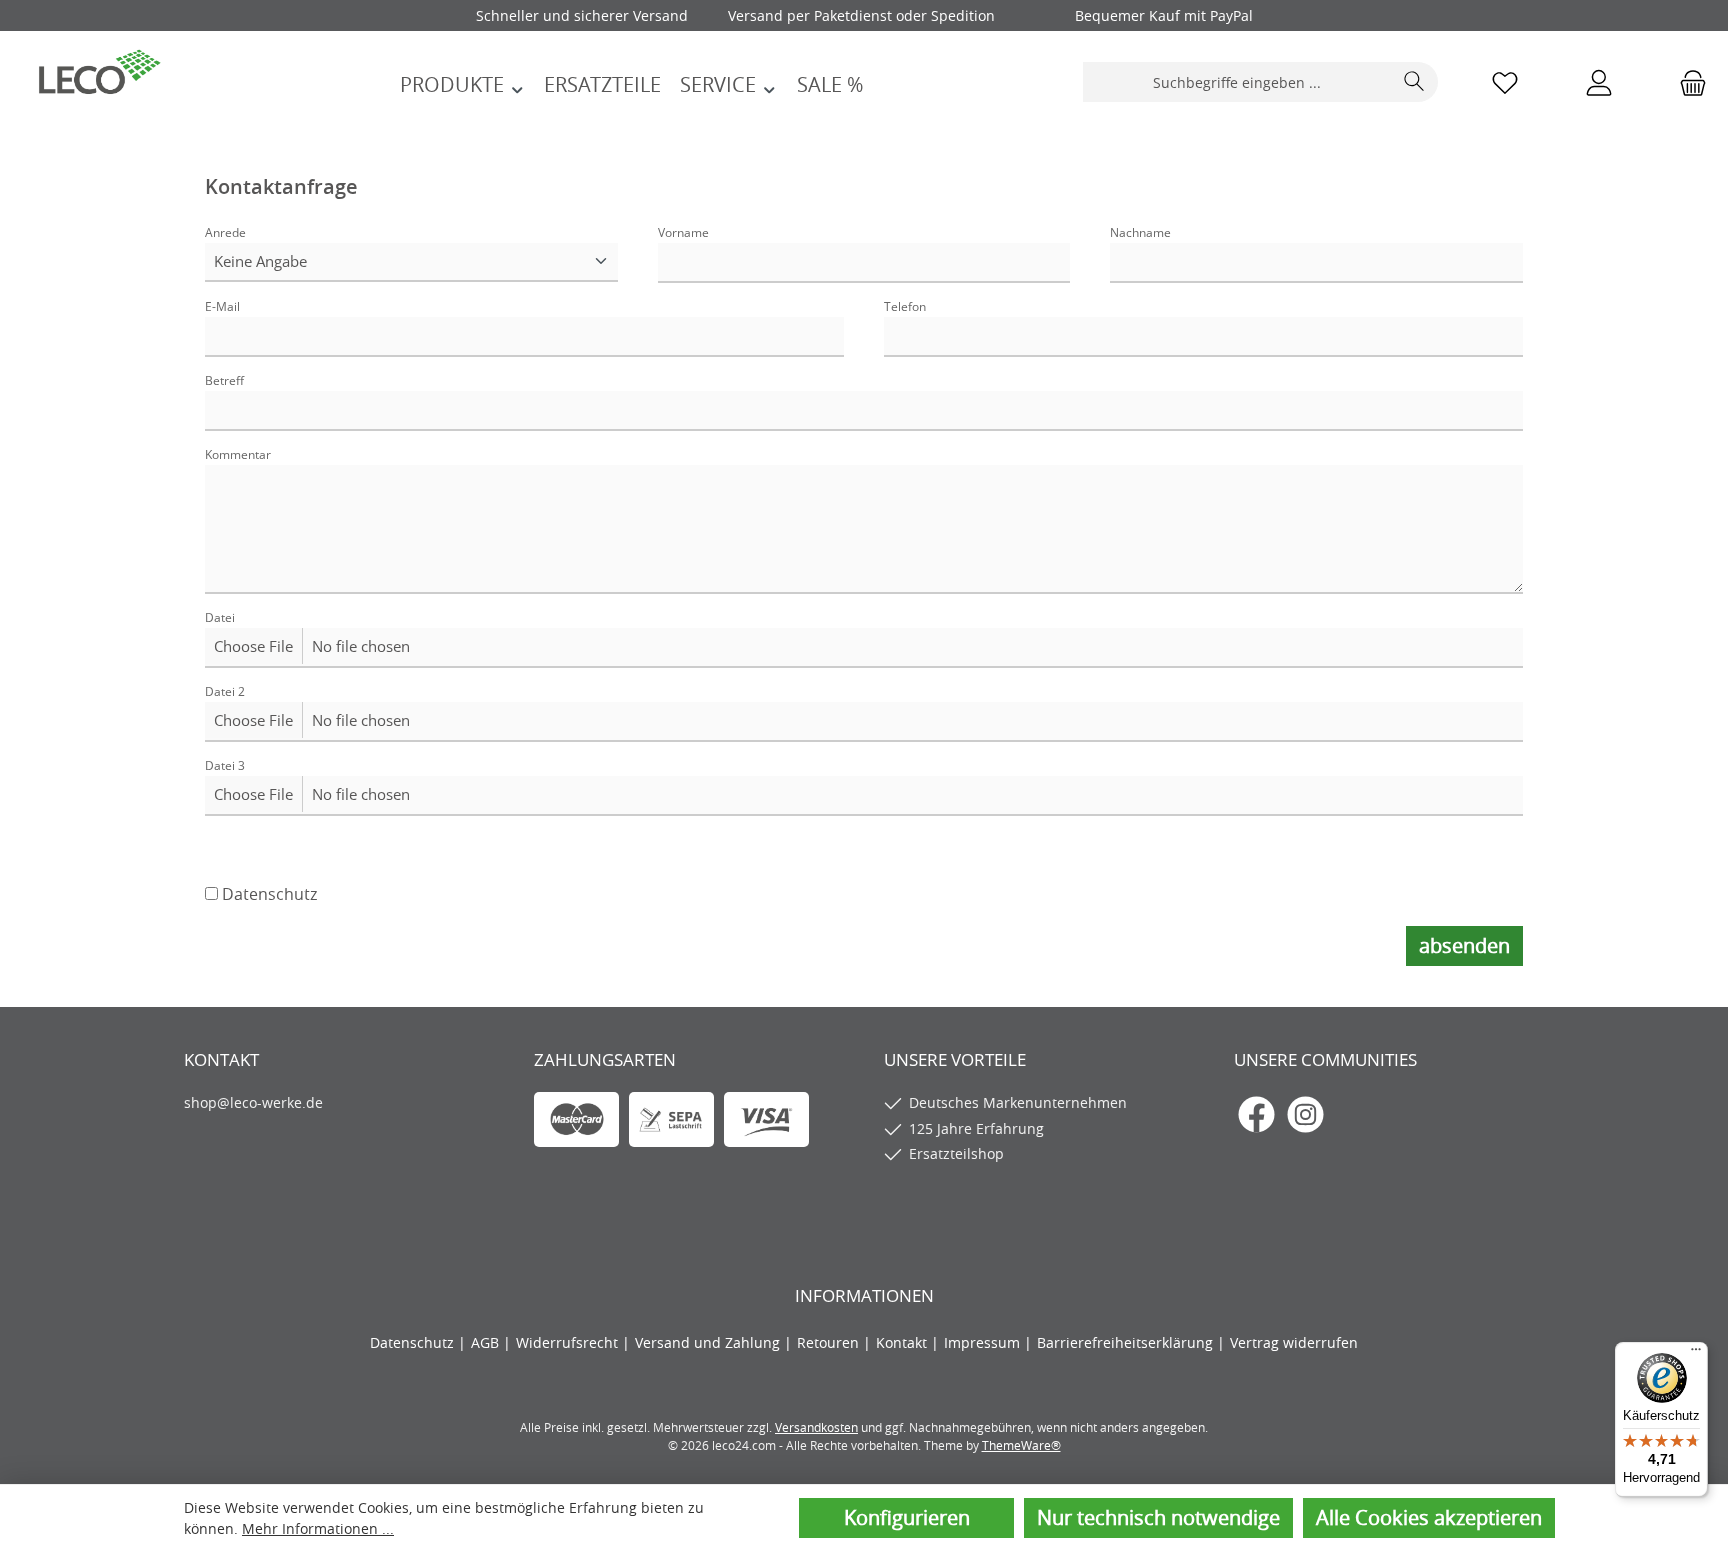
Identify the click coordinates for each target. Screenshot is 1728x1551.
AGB (487, 1342)
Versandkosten (816, 1427)
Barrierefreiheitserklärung (1127, 1342)
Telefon (905, 306)
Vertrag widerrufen (1294, 1342)
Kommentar (238, 454)
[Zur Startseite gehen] (100, 70)
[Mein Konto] (1599, 82)
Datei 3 (225, 765)
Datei (220, 617)
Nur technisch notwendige (1158, 1517)
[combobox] (1238, 82)
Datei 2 (225, 691)
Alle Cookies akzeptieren (1429, 1517)
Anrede (225, 232)
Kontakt (903, 1342)
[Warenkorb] (1687, 82)
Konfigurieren (907, 1517)
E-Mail (222, 306)
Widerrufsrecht (569, 1342)
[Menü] (1696, 1354)
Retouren (830, 1342)
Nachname (1140, 232)
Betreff (224, 380)
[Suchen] (1414, 82)
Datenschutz (269, 894)
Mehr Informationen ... (318, 1528)
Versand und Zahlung (709, 1342)
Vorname (683, 232)
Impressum (984, 1342)
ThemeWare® (1021, 1445)
